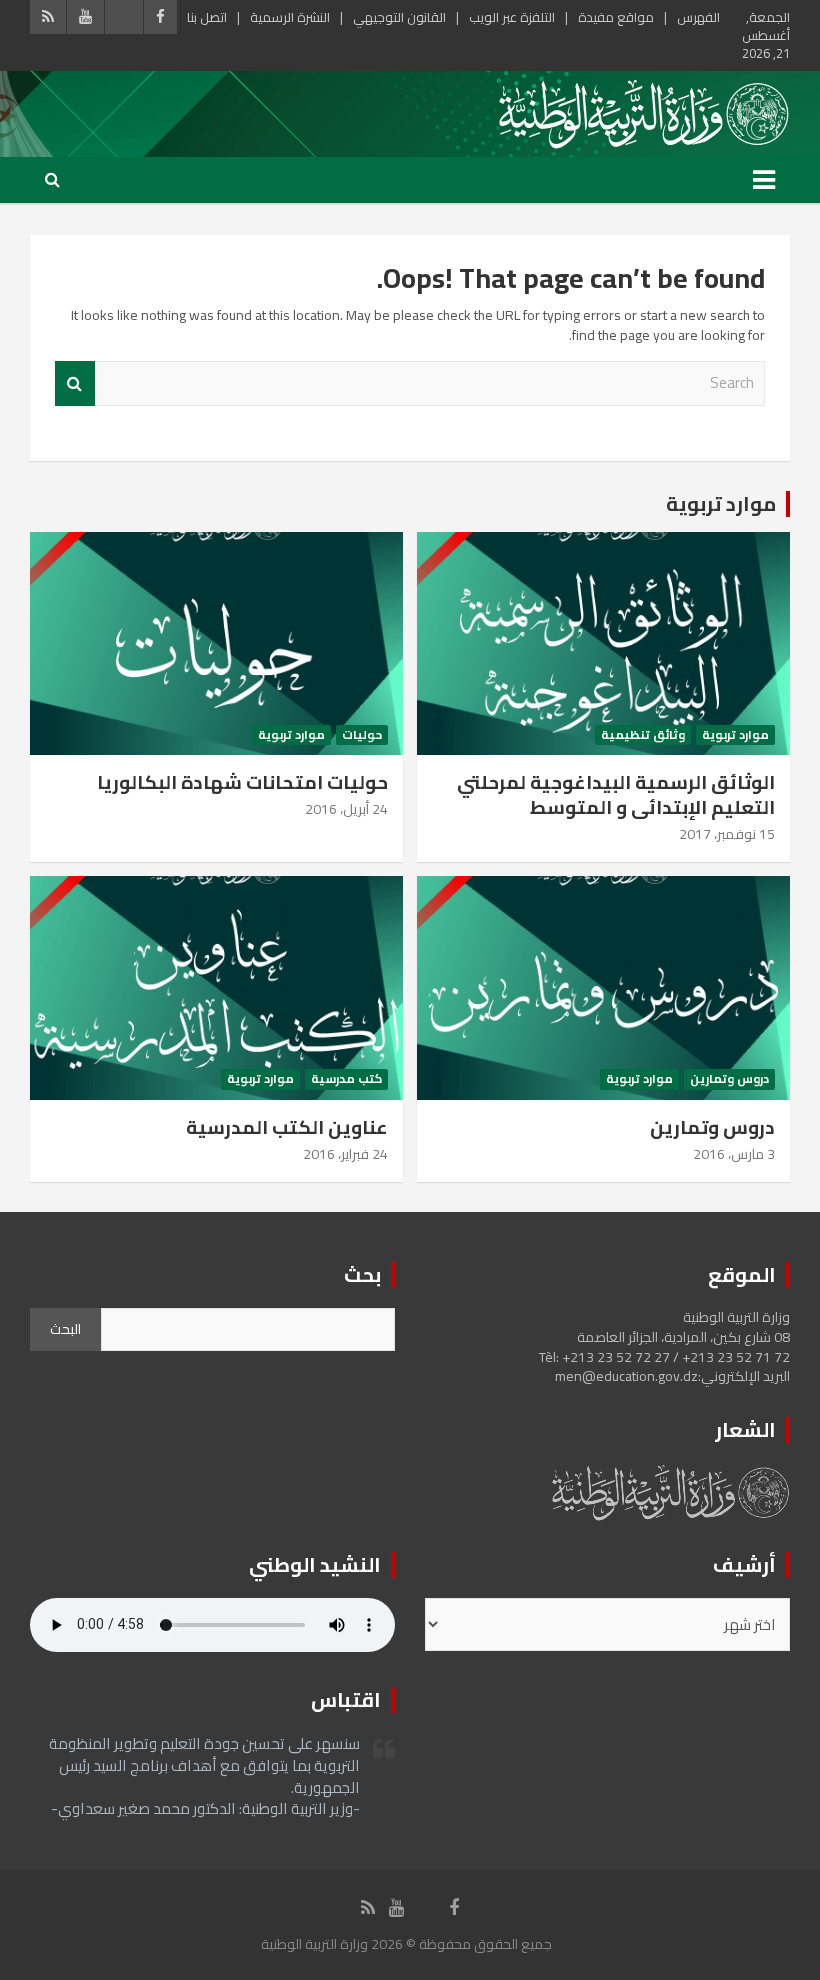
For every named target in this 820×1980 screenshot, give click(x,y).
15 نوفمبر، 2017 (727, 834)
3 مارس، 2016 (734, 1154)
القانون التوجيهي (399, 17)
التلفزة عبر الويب (512, 17)
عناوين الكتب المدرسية (287, 1127)
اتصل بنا (207, 17)
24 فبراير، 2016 (345, 1154)
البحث (65, 1329)
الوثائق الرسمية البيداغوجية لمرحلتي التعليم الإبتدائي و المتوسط (616, 794)
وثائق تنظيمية (643, 735)
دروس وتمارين (729, 1079)
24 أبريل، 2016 (346, 809)
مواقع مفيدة (616, 17)
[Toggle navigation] (764, 180)
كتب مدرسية (346, 1079)
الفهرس (698, 17)
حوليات (362, 735)
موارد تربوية (721, 503)
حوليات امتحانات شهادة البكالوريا (242, 782)
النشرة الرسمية (290, 17)
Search (75, 383)
